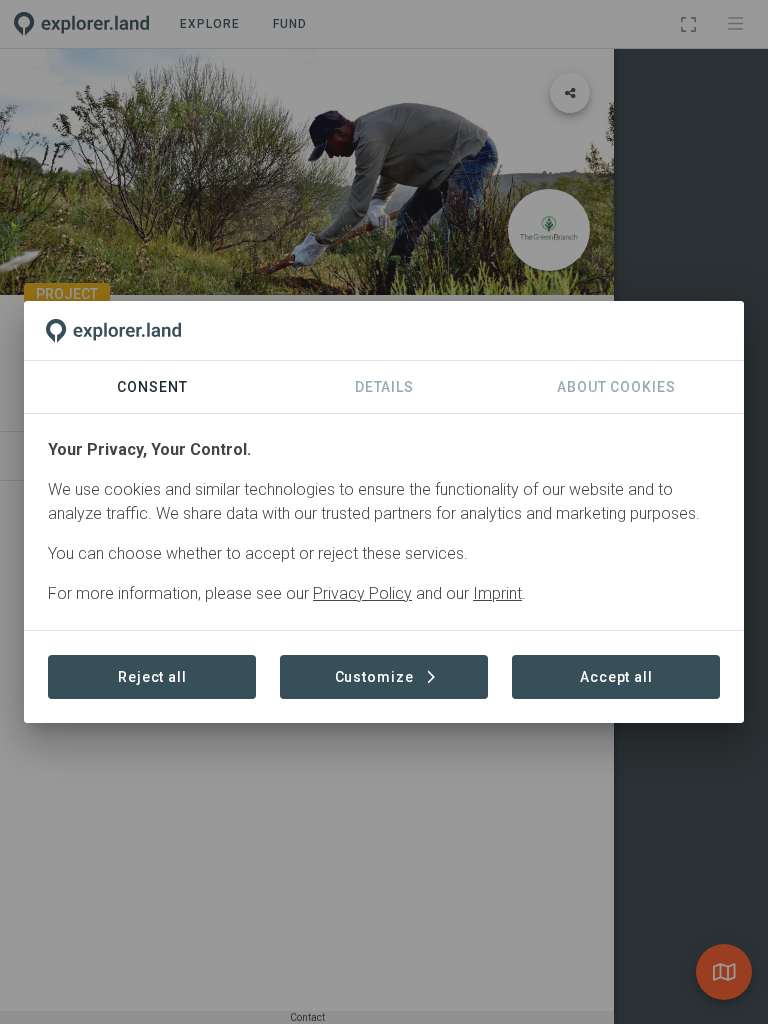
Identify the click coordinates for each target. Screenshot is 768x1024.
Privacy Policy (362, 593)
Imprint (497, 593)
